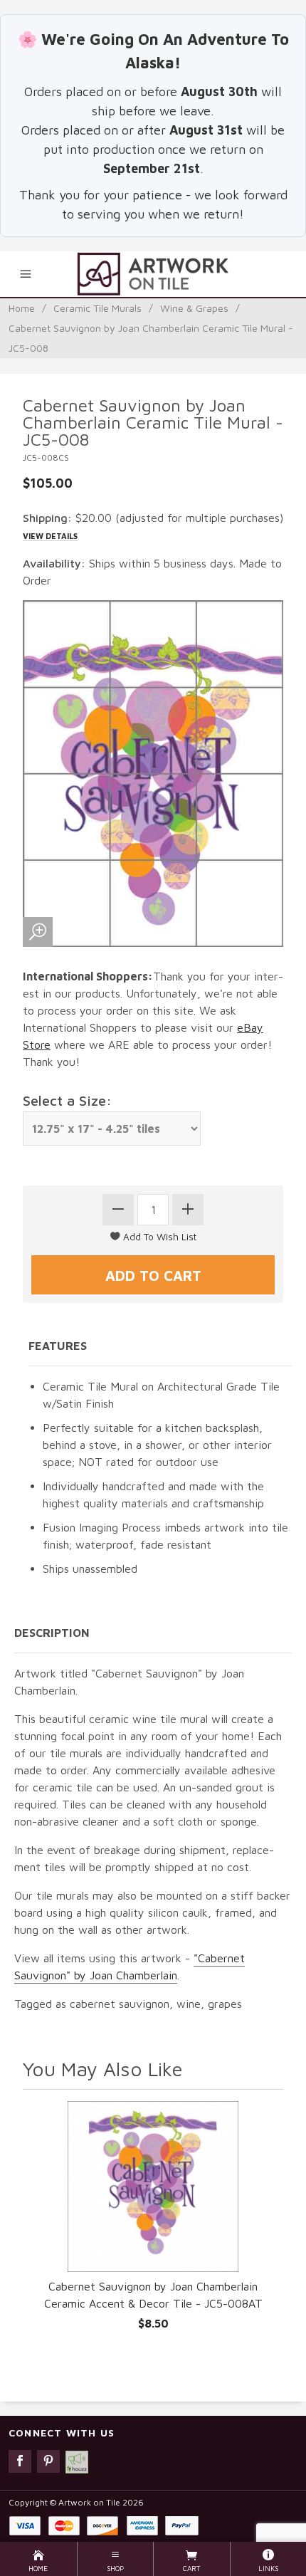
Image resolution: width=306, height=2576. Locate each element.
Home (22, 308)
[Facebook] (20, 2461)
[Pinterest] (48, 2461)
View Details (50, 536)
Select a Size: (67, 1100)
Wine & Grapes (194, 308)
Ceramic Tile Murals (97, 308)
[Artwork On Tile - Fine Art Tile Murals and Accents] (153, 274)
